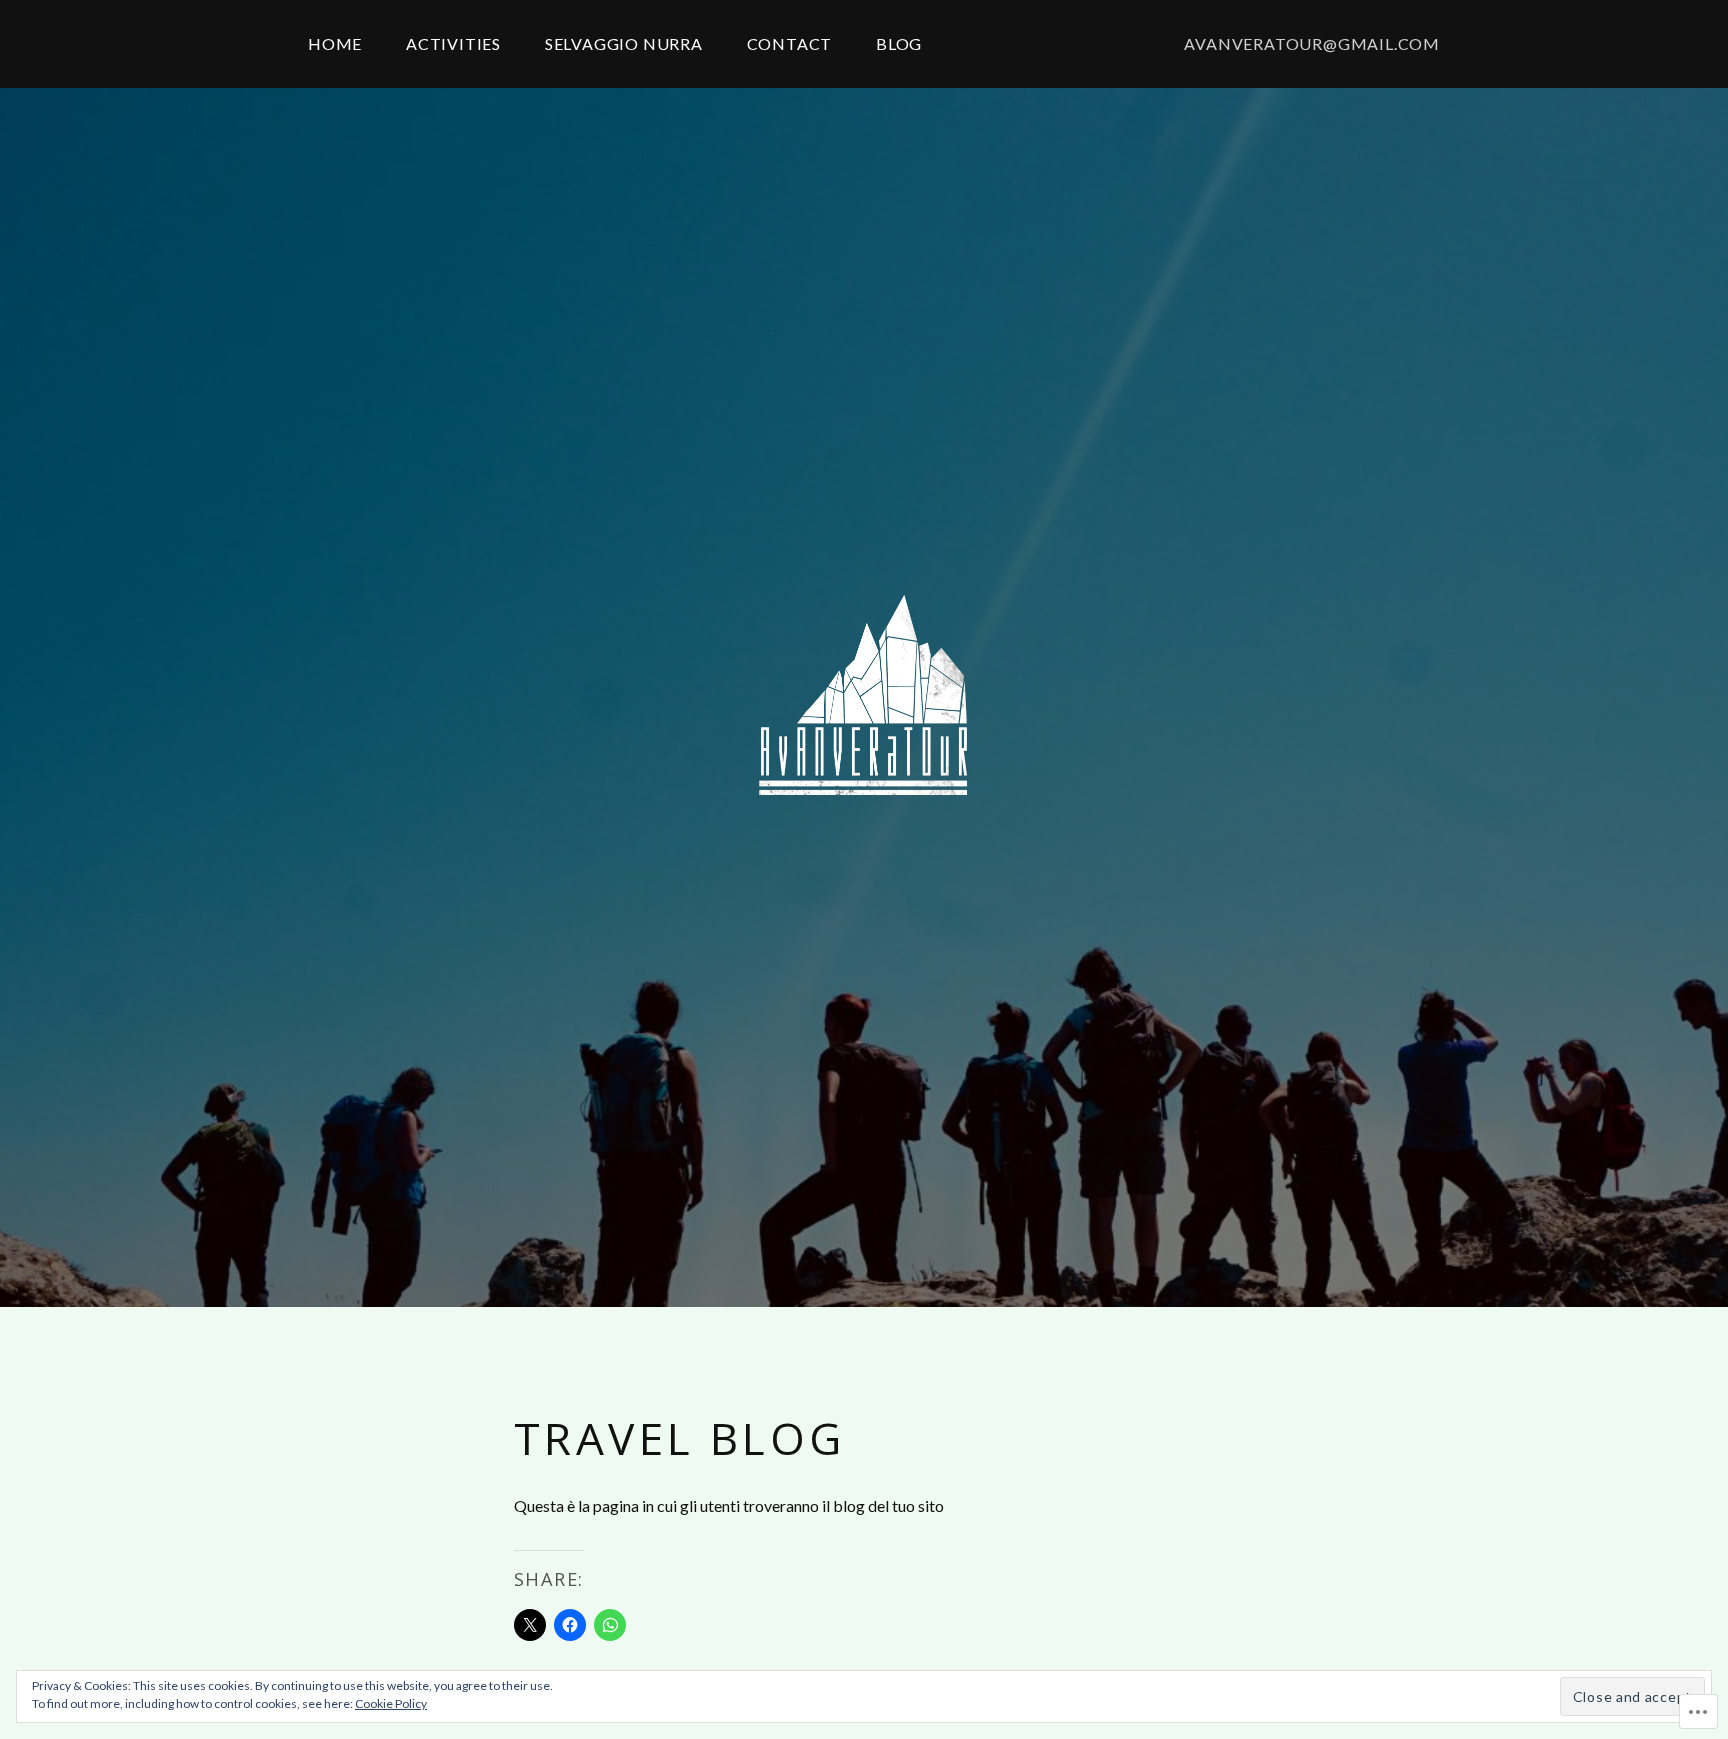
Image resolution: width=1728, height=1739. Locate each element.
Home (335, 43)
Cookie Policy (391, 1703)
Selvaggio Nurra (624, 43)
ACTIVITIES (453, 43)
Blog (899, 43)
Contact (790, 43)
